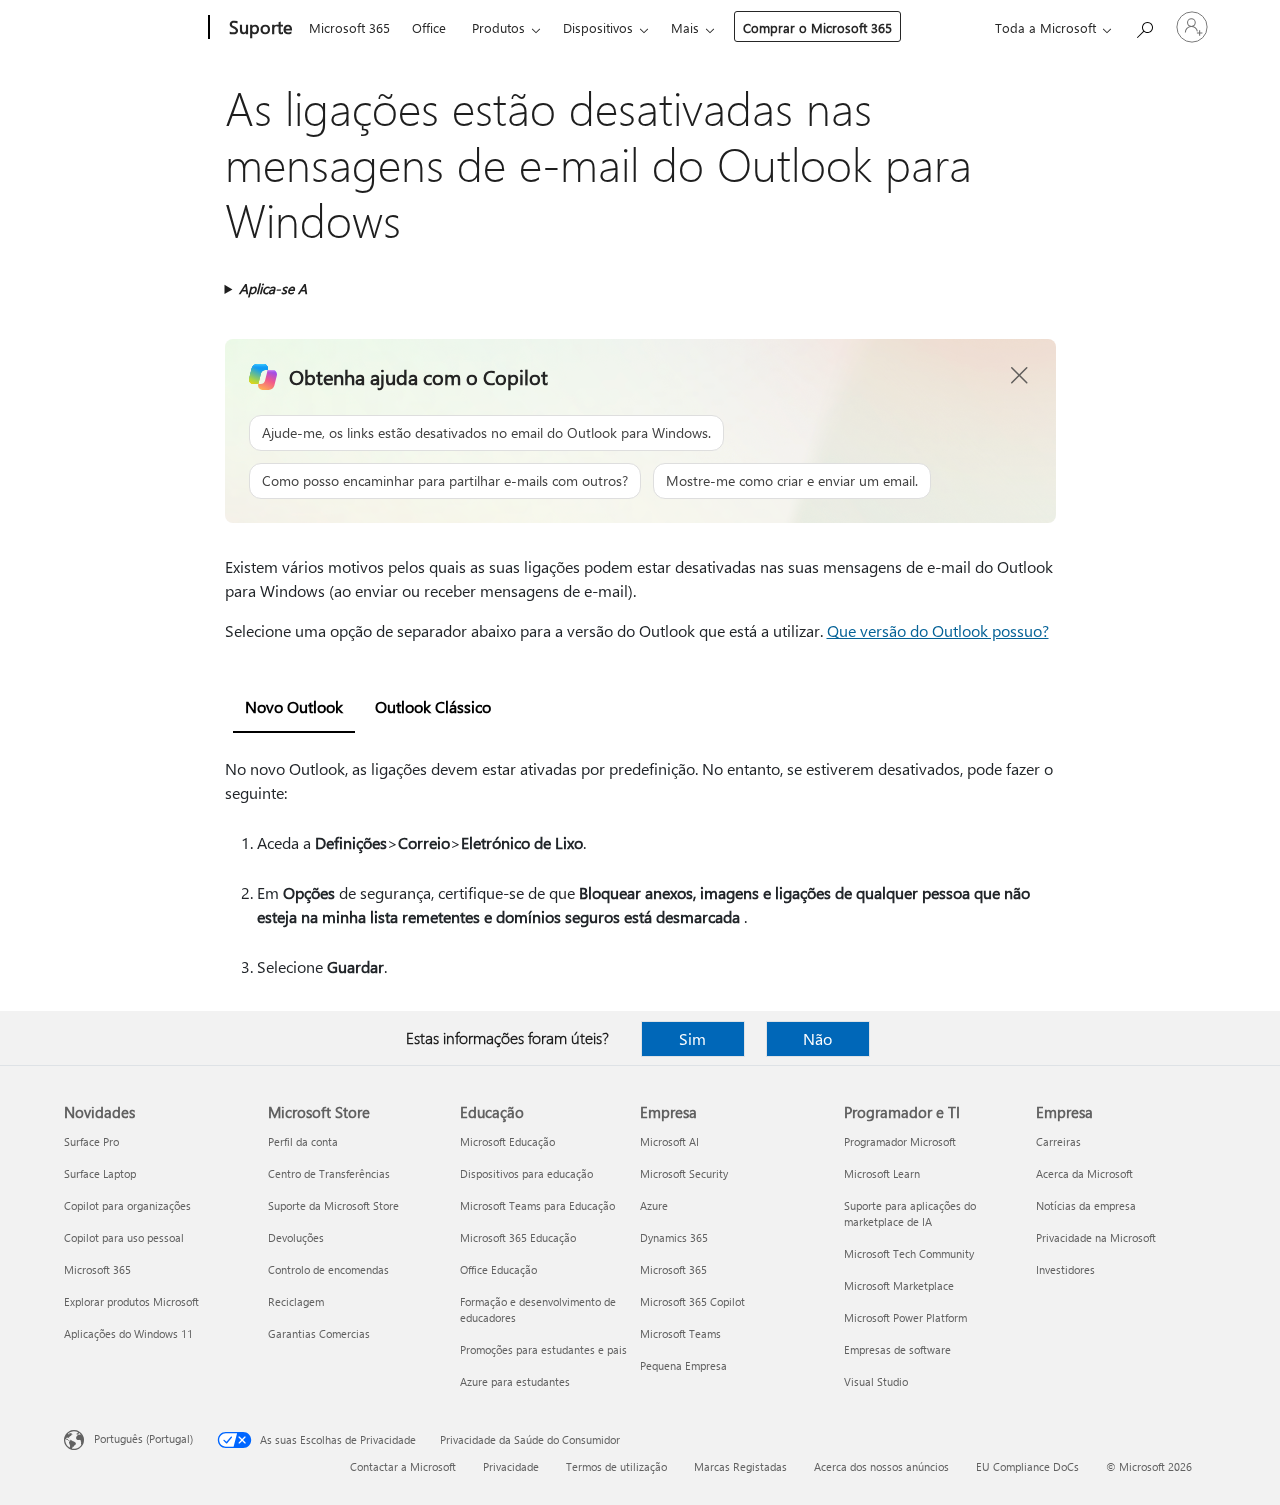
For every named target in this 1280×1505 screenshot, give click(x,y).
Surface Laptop (100, 1173)
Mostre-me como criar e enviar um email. (792, 480)
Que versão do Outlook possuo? (938, 630)
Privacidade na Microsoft (1096, 1237)
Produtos (498, 27)
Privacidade (511, 1466)
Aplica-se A (273, 288)
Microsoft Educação (507, 1141)
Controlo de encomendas (328, 1269)
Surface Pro (91, 1141)
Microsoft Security (684, 1173)
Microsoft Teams (680, 1333)
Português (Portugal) (143, 1438)
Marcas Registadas (740, 1466)
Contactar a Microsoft (403, 1466)
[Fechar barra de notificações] (1020, 376)
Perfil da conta (303, 1141)
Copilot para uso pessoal (124, 1237)
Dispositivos (598, 27)
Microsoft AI (669, 1141)
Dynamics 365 (674, 1237)
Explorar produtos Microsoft (131, 1301)
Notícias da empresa (1086, 1205)
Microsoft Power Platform (905, 1317)
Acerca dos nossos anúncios (881, 1466)
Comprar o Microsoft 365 (817, 27)
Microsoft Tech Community (909, 1253)
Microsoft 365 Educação (518, 1237)
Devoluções (296, 1237)
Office (429, 27)
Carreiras (1058, 1141)
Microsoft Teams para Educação (537, 1205)
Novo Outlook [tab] (294, 706)
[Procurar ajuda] (1144, 25)
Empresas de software (897, 1349)
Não (817, 1038)
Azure (654, 1205)
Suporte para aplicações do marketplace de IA (910, 1213)
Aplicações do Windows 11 (128, 1333)
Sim (692, 1038)
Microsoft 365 (349, 27)
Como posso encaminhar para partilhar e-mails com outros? (445, 480)
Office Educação (498, 1269)
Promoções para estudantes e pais (543, 1349)
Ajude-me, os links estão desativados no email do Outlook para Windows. (486, 432)
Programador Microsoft (900, 1141)
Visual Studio (876, 1381)
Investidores (1065, 1269)
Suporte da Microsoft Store (333, 1205)
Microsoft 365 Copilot (692, 1301)
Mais (685, 27)
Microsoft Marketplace (899, 1285)
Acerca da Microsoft (1084, 1173)
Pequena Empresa (683, 1365)
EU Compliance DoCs (1027, 1466)
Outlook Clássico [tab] (433, 706)
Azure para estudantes (515, 1381)
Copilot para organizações (127, 1205)
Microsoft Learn (882, 1173)
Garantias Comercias (319, 1333)
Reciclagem (296, 1301)
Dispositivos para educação (526, 1173)
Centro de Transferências (329, 1173)
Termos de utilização (616, 1466)
